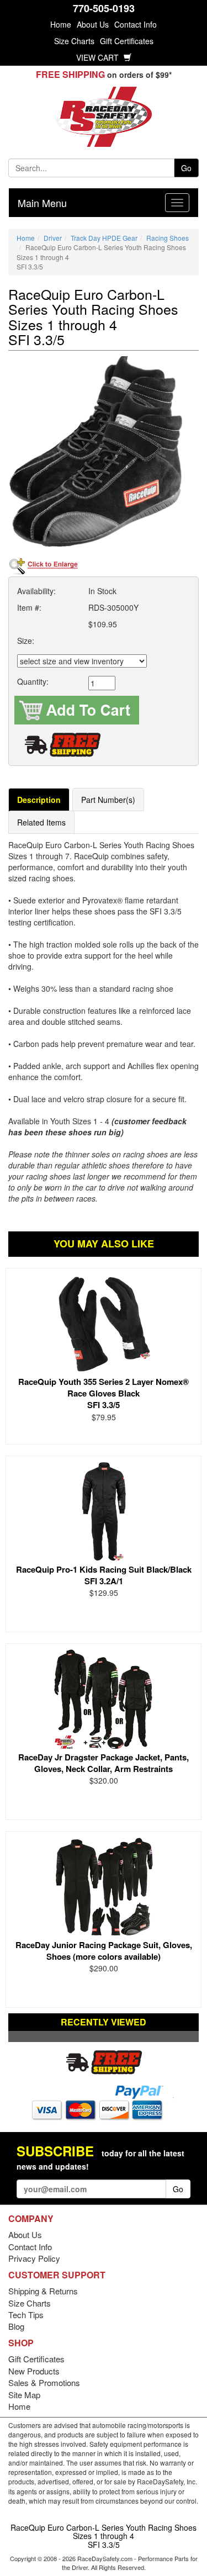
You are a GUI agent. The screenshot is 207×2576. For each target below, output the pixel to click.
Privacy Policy (34, 2258)
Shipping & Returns (43, 2291)
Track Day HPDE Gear (104, 238)
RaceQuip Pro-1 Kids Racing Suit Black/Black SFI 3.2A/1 (104, 1575)
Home (61, 24)
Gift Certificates (127, 41)
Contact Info (136, 24)
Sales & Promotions (44, 2382)
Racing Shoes (168, 238)
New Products (34, 2371)
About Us (93, 24)
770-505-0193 (104, 8)
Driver (53, 238)
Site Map (24, 2395)
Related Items (41, 822)
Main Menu (42, 203)
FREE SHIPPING (70, 74)
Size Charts (74, 41)
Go (186, 168)
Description (39, 800)
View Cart (99, 57)
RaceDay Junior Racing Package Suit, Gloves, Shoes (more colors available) (104, 1951)
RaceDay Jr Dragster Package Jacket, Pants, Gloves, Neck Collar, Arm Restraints (104, 1763)
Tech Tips (26, 2315)
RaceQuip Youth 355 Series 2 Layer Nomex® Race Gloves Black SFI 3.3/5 (104, 1393)
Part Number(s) (108, 800)
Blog (16, 2326)
